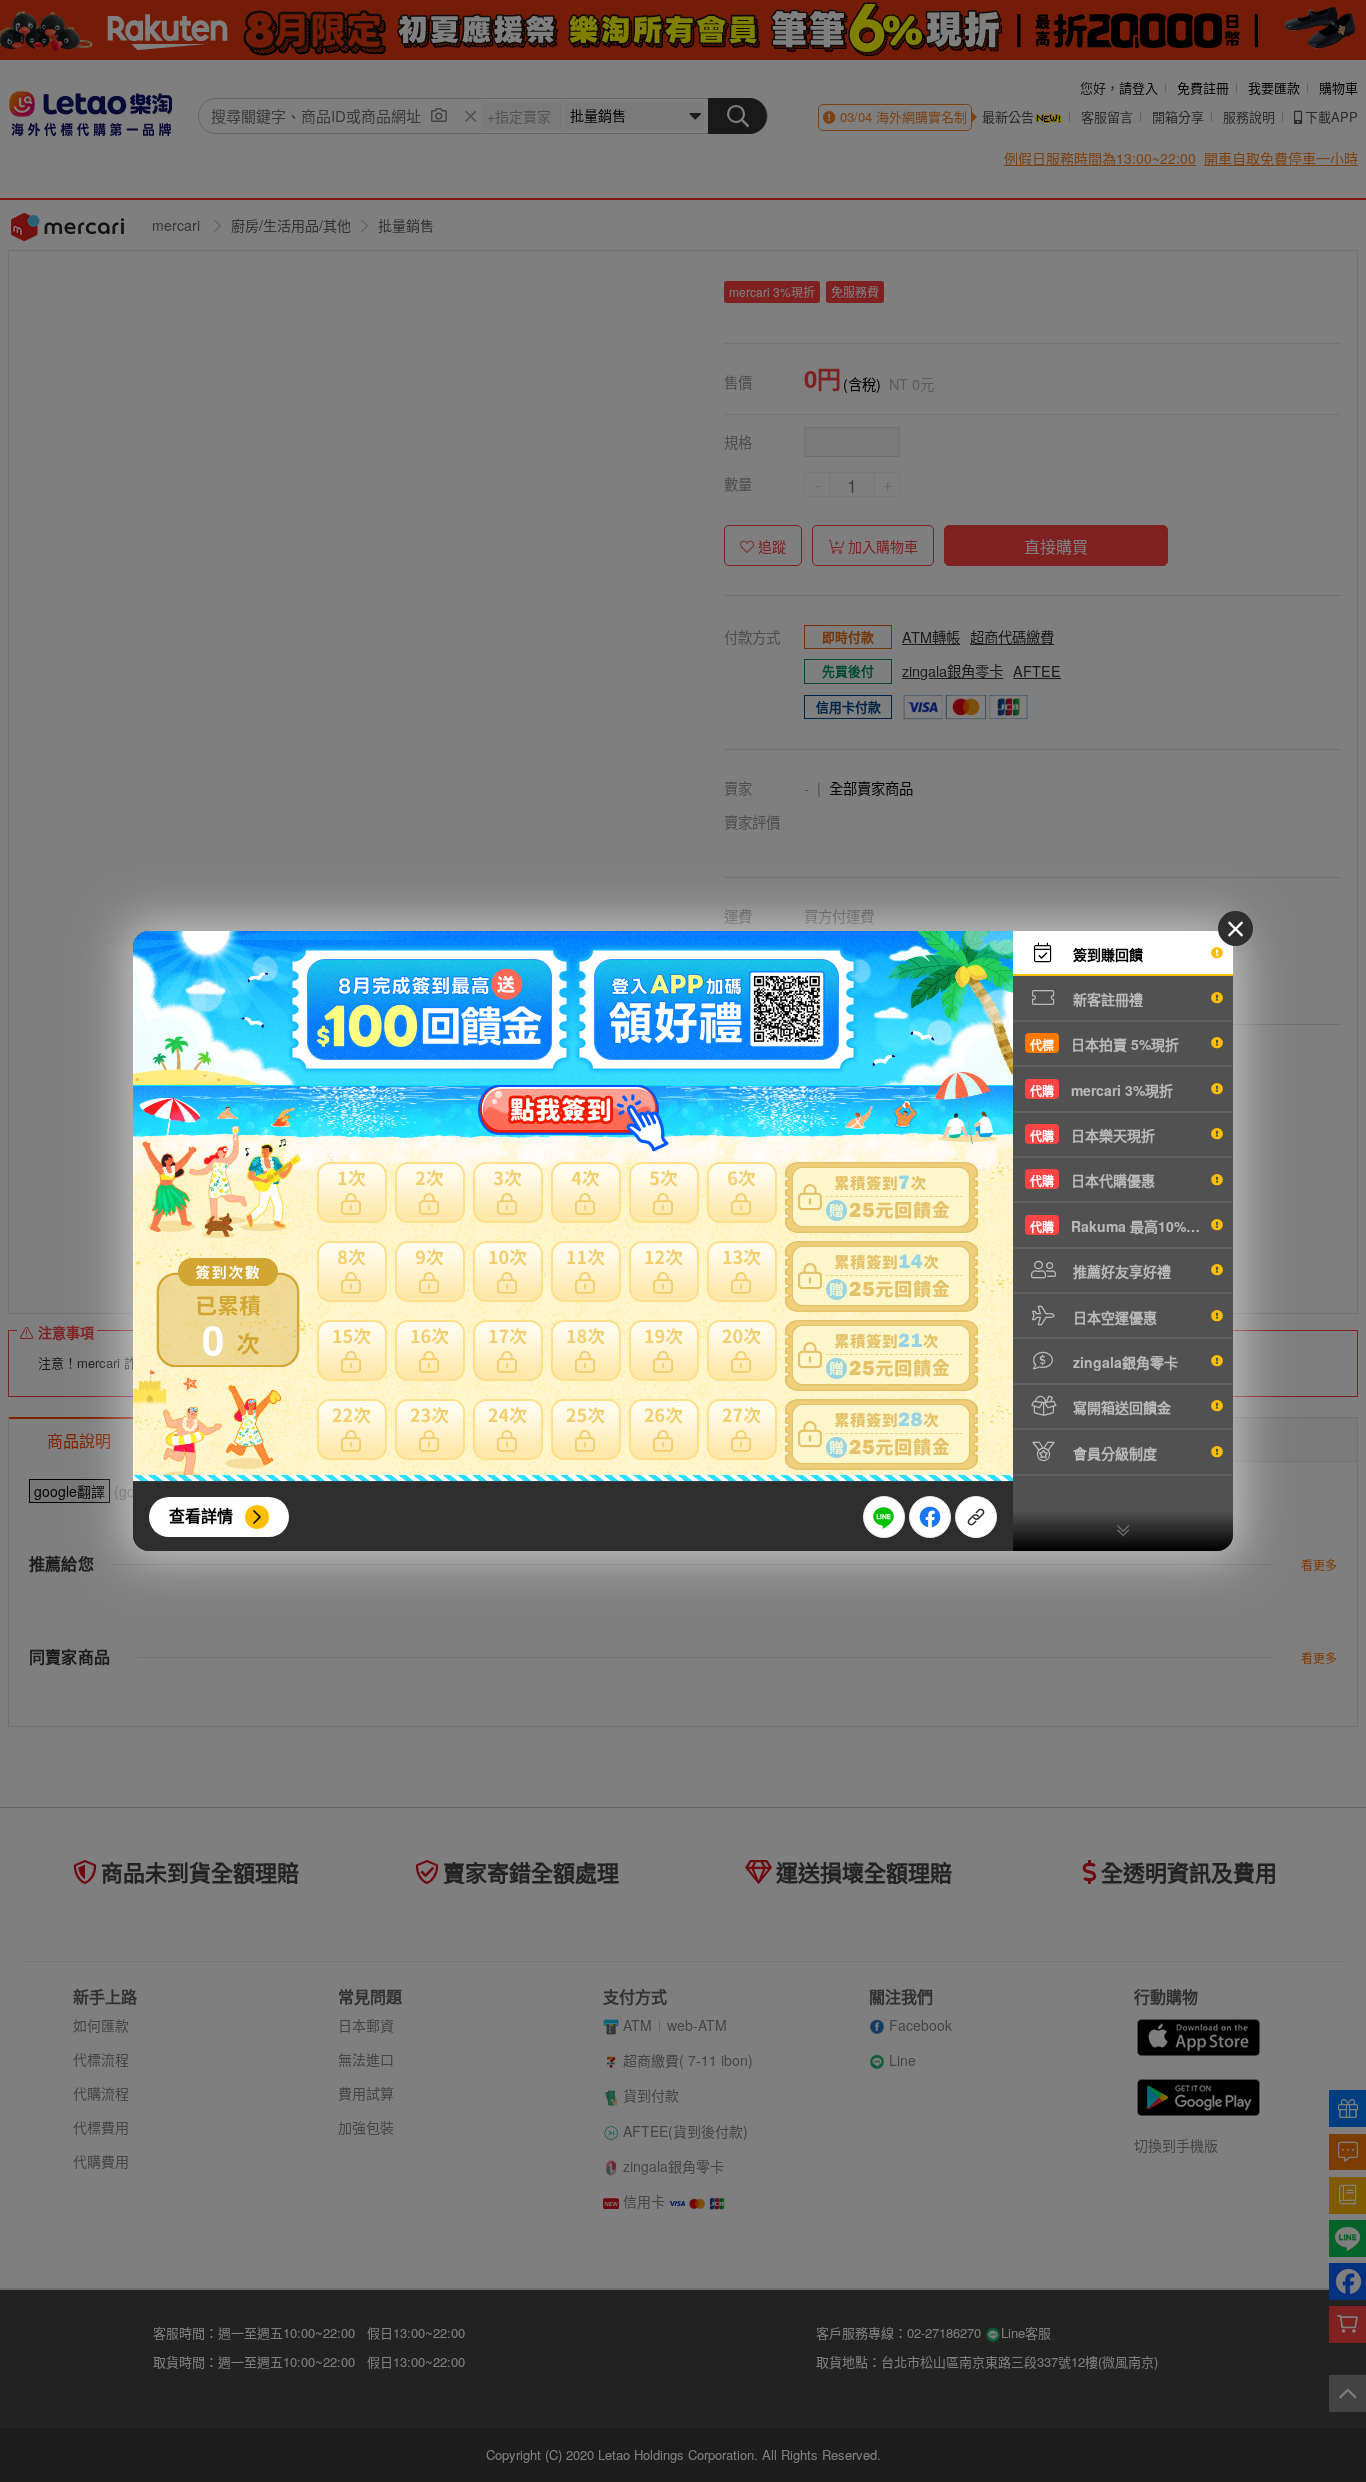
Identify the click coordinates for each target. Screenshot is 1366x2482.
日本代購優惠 (1092, 1180)
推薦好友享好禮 (1120, 1271)
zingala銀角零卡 (1123, 1362)
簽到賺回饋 (1106, 954)
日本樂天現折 (1092, 1135)
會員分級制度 (1113, 1453)
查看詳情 (201, 1515)
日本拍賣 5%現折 (1104, 1044)
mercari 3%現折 (1101, 1090)
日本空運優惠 (1113, 1317)
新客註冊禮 (1106, 999)
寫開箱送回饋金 (1120, 1407)
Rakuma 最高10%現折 (1122, 1226)
